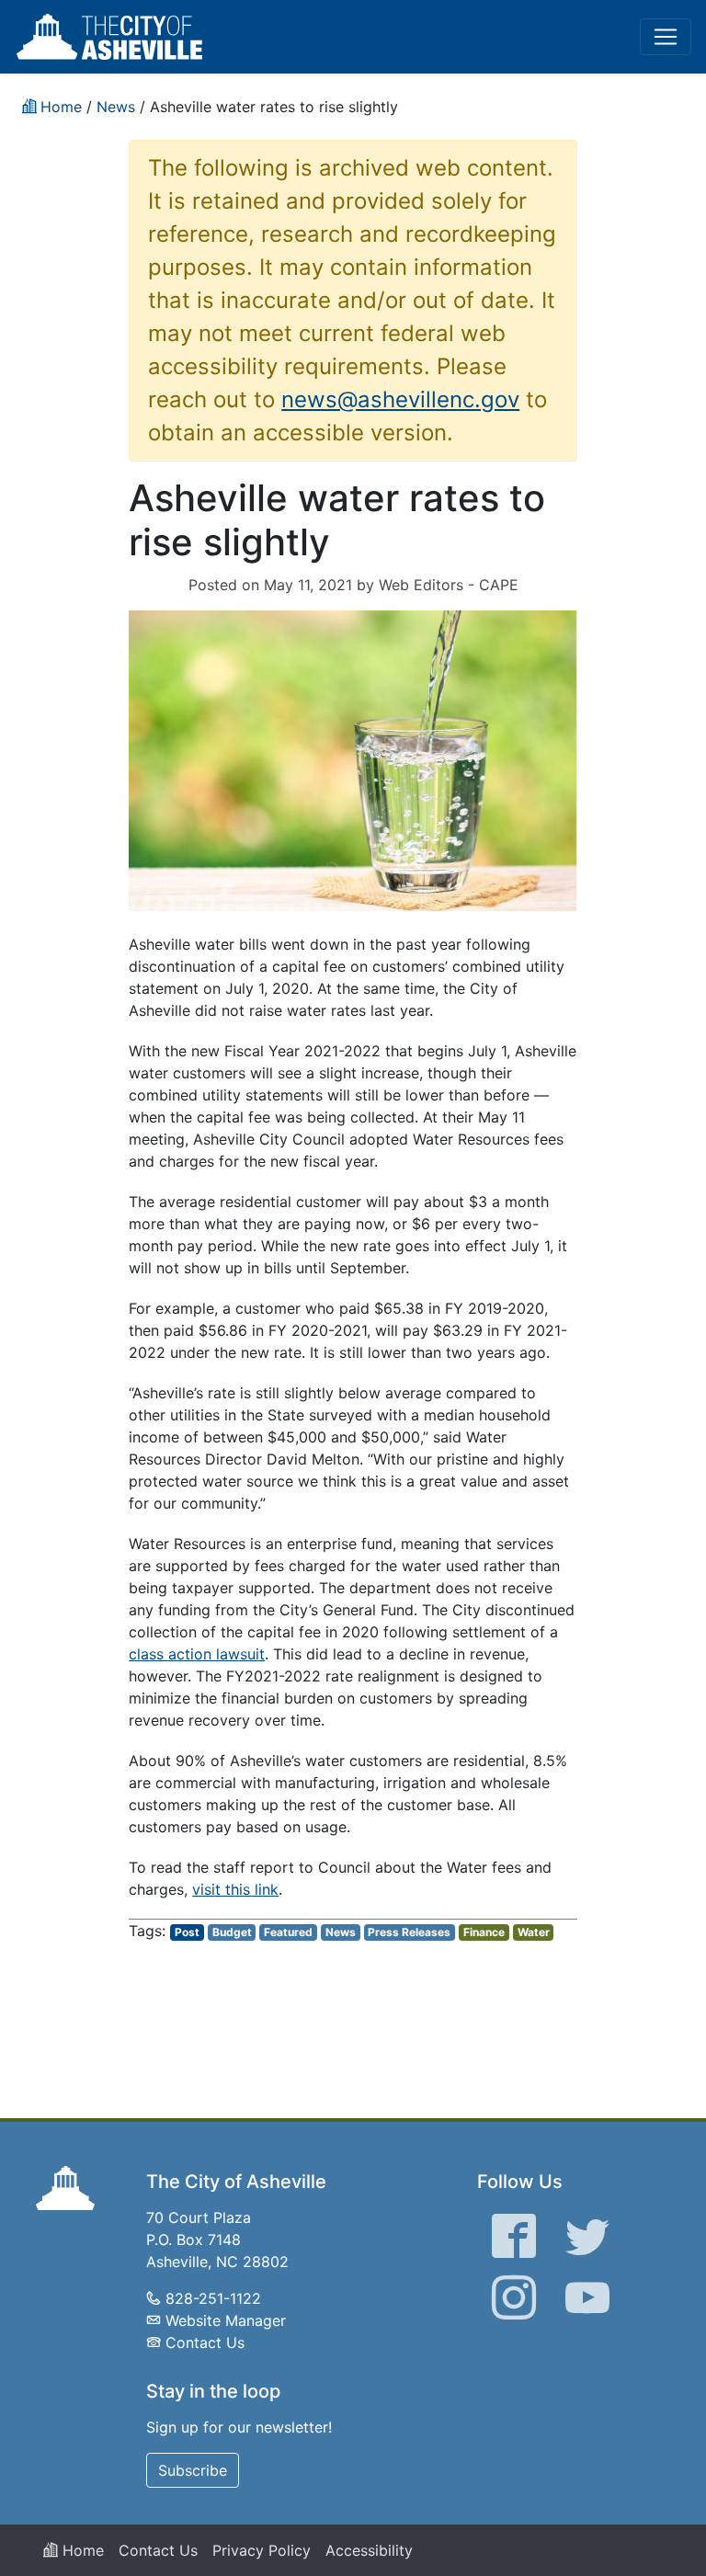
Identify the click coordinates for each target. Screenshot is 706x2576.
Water (534, 1932)
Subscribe (193, 2470)
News (341, 1932)
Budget (232, 1932)
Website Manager (226, 2320)
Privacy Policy (262, 2550)
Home (81, 2550)
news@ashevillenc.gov (400, 399)
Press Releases (409, 1932)
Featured (288, 1932)
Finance (484, 1932)
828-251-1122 (213, 2298)
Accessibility (369, 2550)
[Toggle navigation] (666, 37)
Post (187, 1932)
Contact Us (205, 2342)
